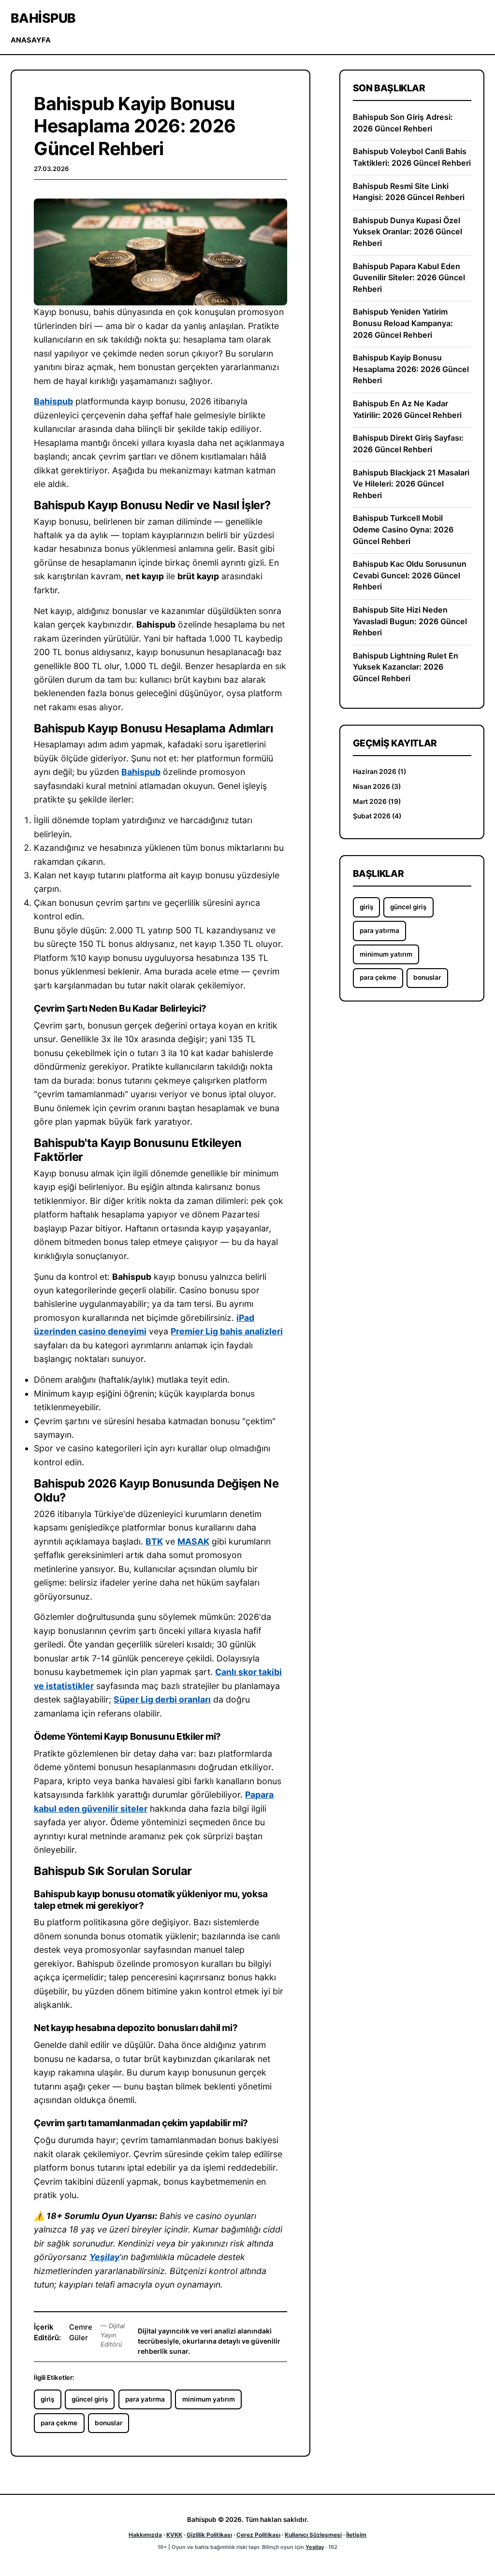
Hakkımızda (145, 2535)
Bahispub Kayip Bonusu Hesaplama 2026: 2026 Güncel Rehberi (411, 369)
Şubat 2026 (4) (377, 816)
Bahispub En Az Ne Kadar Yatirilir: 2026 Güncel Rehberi (407, 409)
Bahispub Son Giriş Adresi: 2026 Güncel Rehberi (403, 123)
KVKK (174, 2535)
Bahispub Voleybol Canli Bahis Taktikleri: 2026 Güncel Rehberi (412, 157)
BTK (154, 1541)
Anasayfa (31, 40)
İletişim (356, 2535)
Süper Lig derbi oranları (162, 1699)
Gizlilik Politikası (209, 2535)
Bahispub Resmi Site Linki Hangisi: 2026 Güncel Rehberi (409, 192)
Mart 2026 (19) (377, 801)
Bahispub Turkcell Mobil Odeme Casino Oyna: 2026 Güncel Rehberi (403, 529)
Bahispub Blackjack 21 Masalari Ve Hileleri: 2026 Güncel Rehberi (411, 484)
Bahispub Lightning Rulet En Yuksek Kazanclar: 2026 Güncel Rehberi (406, 667)
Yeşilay (104, 2257)
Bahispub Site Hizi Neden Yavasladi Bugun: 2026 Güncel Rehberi (410, 621)
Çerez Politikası (258, 2535)
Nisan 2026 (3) (377, 787)
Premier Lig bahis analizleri (227, 1331)
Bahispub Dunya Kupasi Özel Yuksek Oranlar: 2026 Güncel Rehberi (408, 232)
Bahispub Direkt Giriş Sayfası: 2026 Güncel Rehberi (408, 444)
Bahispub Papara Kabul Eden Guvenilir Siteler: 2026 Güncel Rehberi (409, 278)
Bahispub (43, 18)
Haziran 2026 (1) (379, 772)
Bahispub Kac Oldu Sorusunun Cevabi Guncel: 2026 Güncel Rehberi (410, 575)
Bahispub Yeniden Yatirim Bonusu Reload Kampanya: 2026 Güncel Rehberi (403, 323)
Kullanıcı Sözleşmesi (313, 2535)
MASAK (193, 1541)
